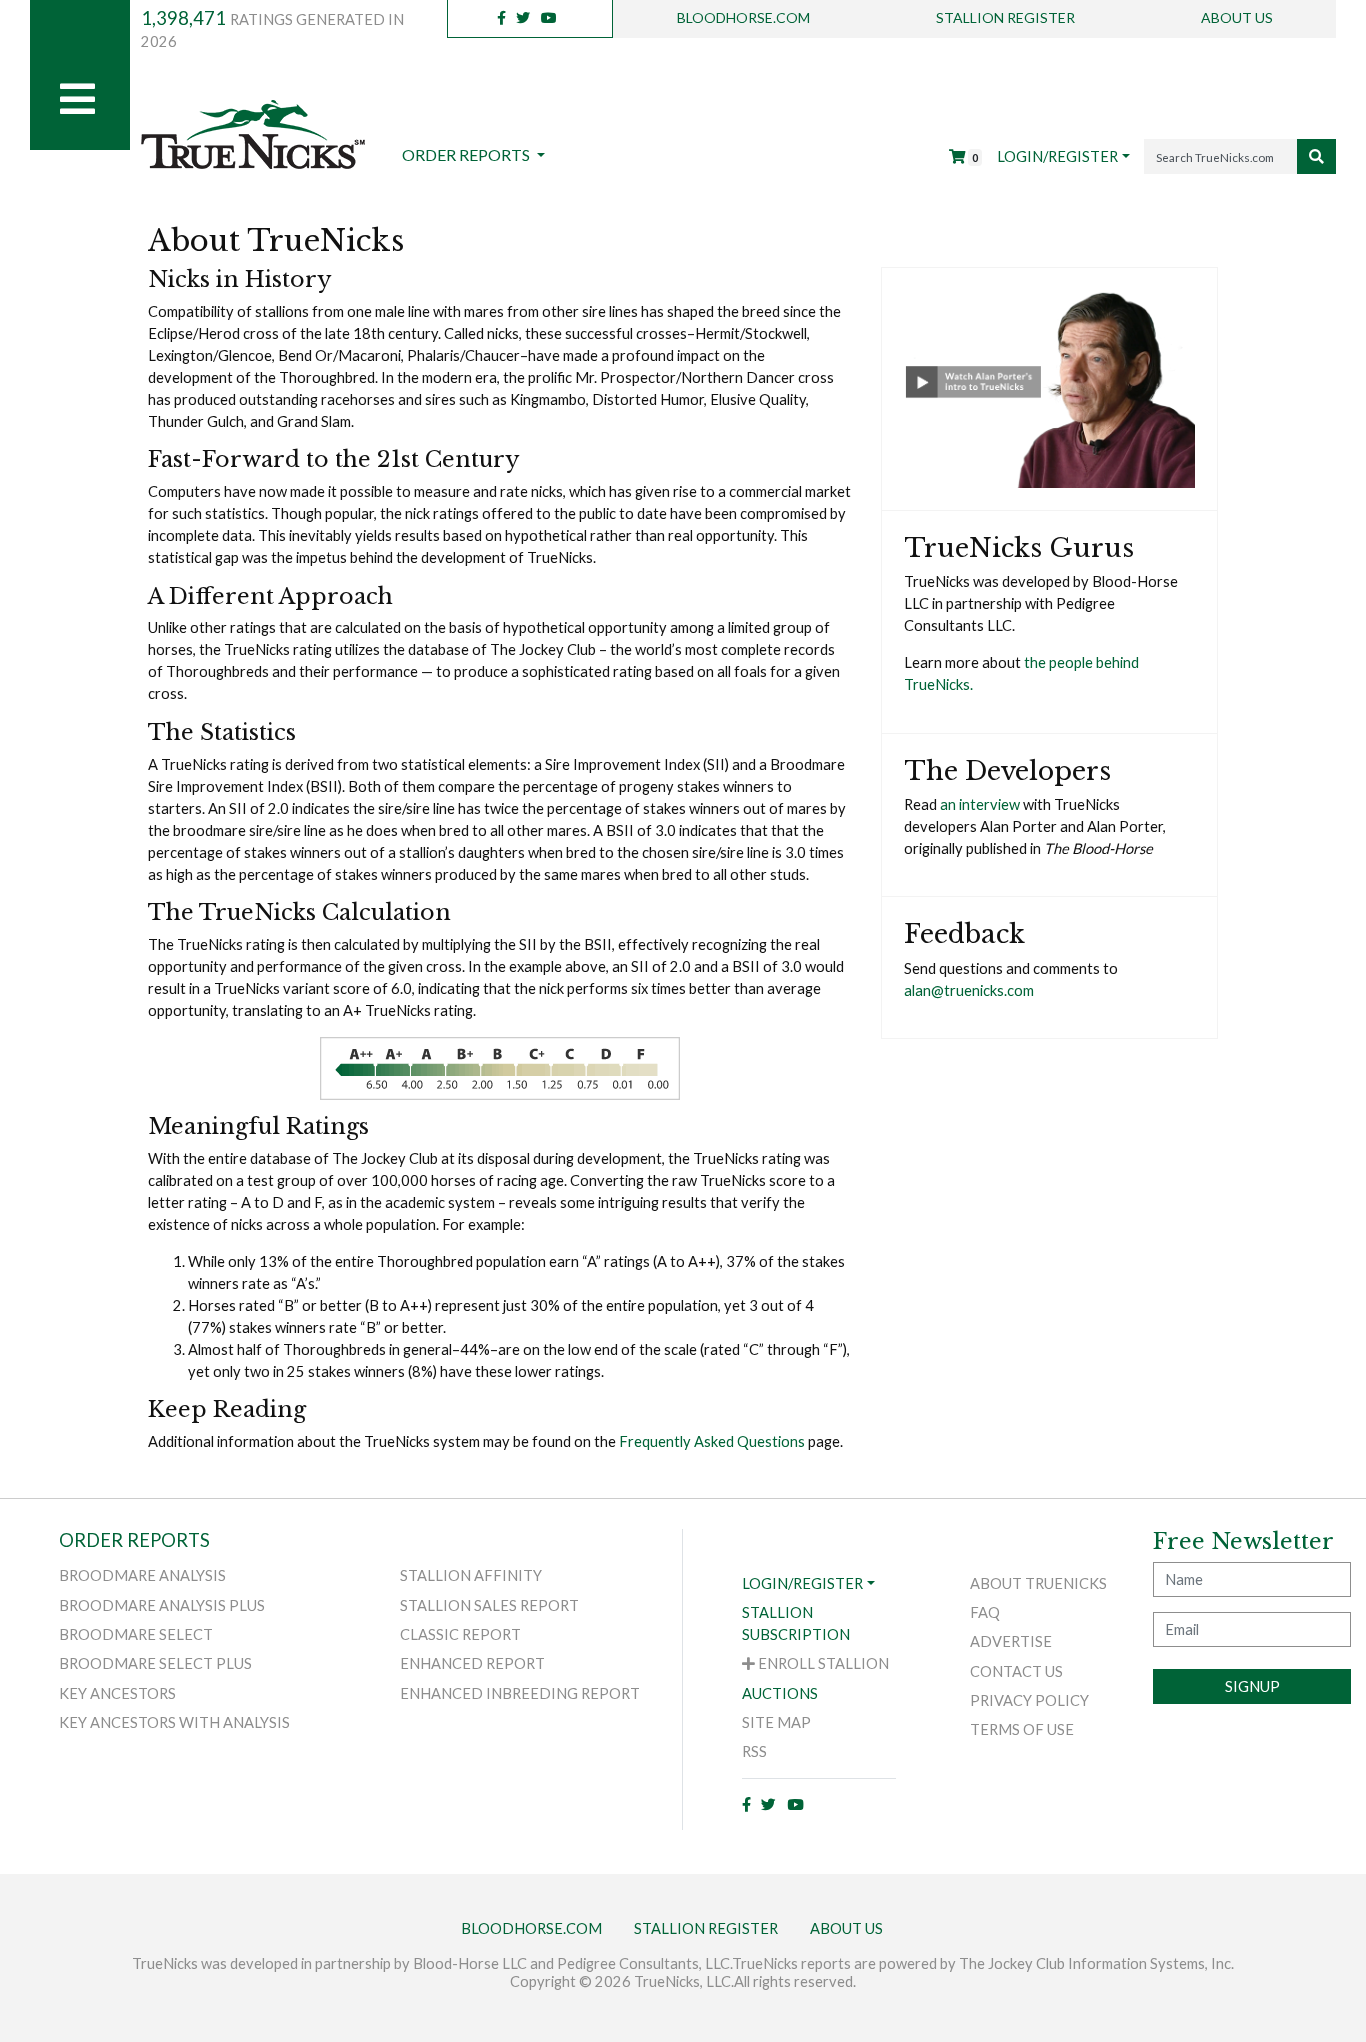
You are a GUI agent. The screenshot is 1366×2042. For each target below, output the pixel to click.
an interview (980, 804)
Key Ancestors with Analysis (174, 1722)
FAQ (985, 1612)
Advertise (1011, 1641)
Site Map (776, 1722)
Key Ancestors (117, 1693)
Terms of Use (1022, 1729)
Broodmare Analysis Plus (162, 1605)
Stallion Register (1005, 17)
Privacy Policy (1029, 1700)
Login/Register (1057, 156)
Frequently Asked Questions (712, 1441)
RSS (754, 1751)
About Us (1237, 17)
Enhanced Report (472, 1663)
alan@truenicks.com (969, 990)
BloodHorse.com (743, 17)
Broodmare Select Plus (155, 1663)
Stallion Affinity (471, 1575)
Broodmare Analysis (142, 1575)
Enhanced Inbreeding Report (520, 1693)
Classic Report (460, 1634)
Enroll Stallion (822, 1663)
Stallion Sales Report (489, 1605)
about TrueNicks (1038, 1583)
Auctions (780, 1693)
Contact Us (1016, 1671)
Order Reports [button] (467, 154)
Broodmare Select (136, 1634)
